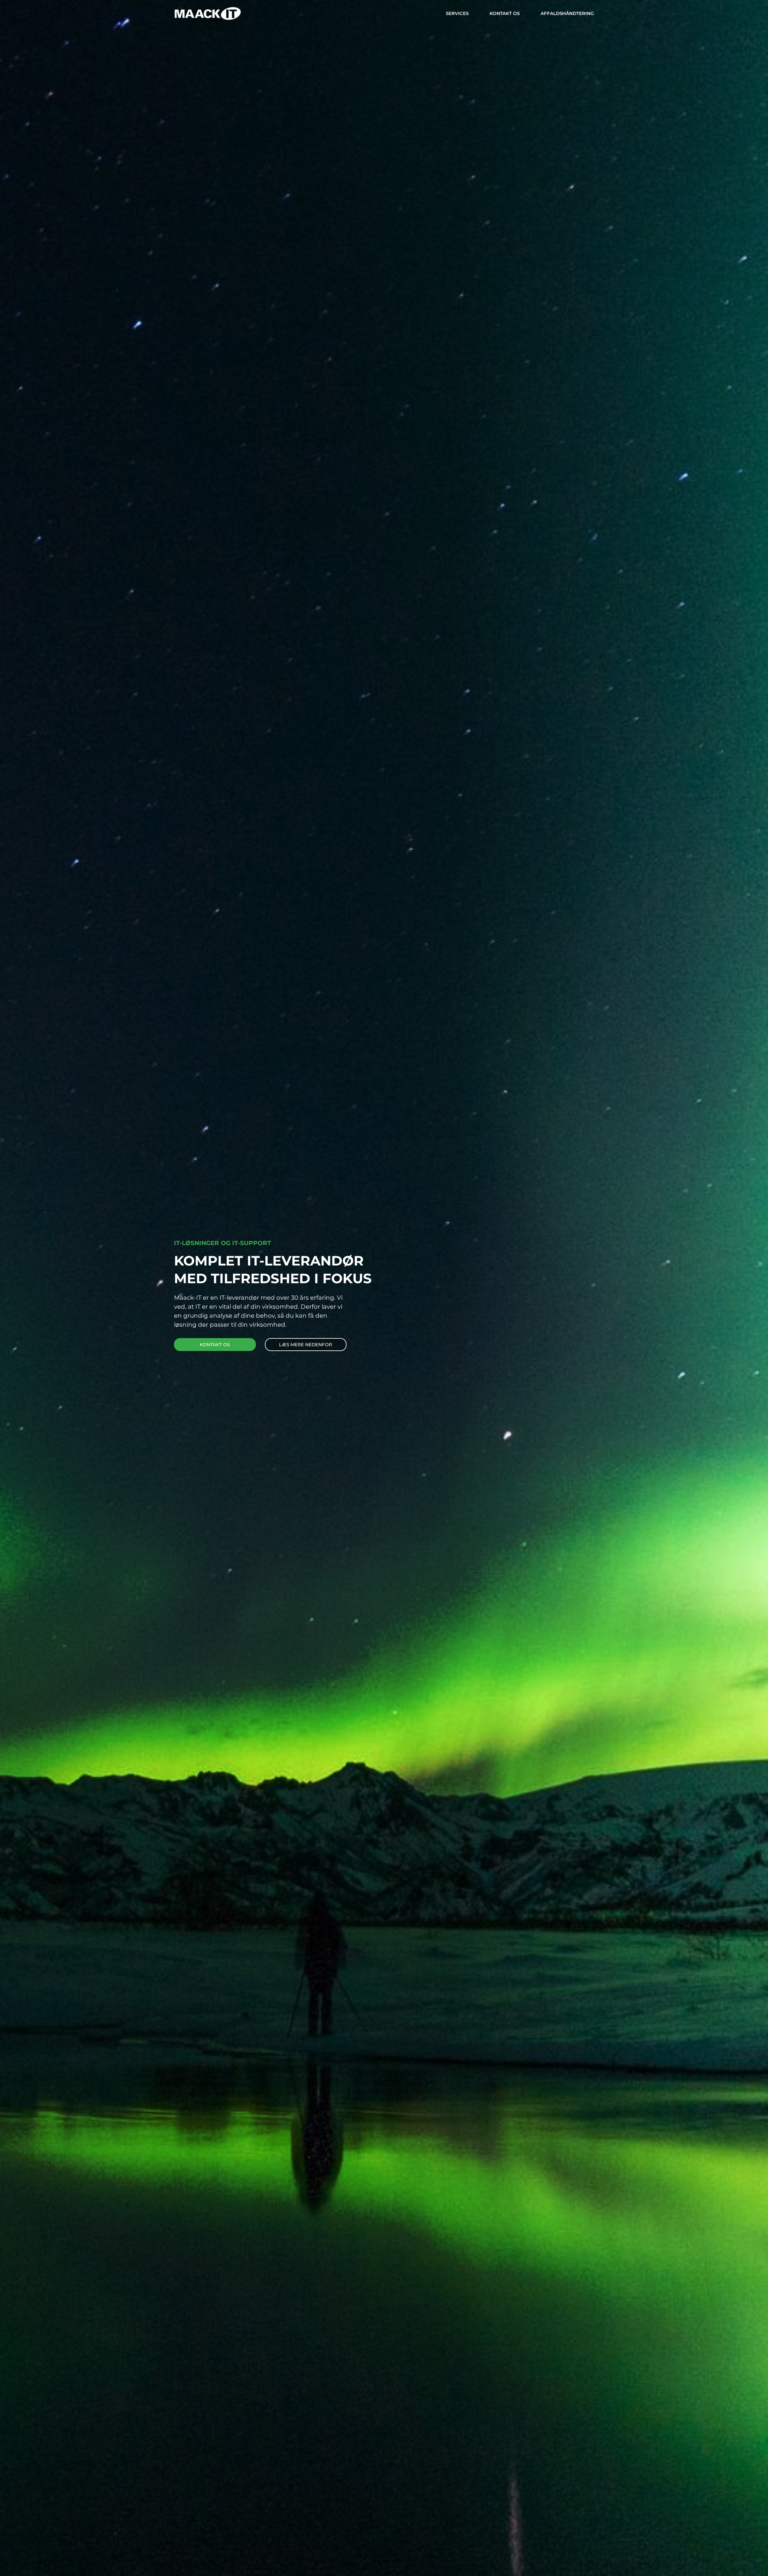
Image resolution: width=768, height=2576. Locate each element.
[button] (306, 1345)
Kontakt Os (505, 13)
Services (457, 13)
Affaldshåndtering (567, 13)
